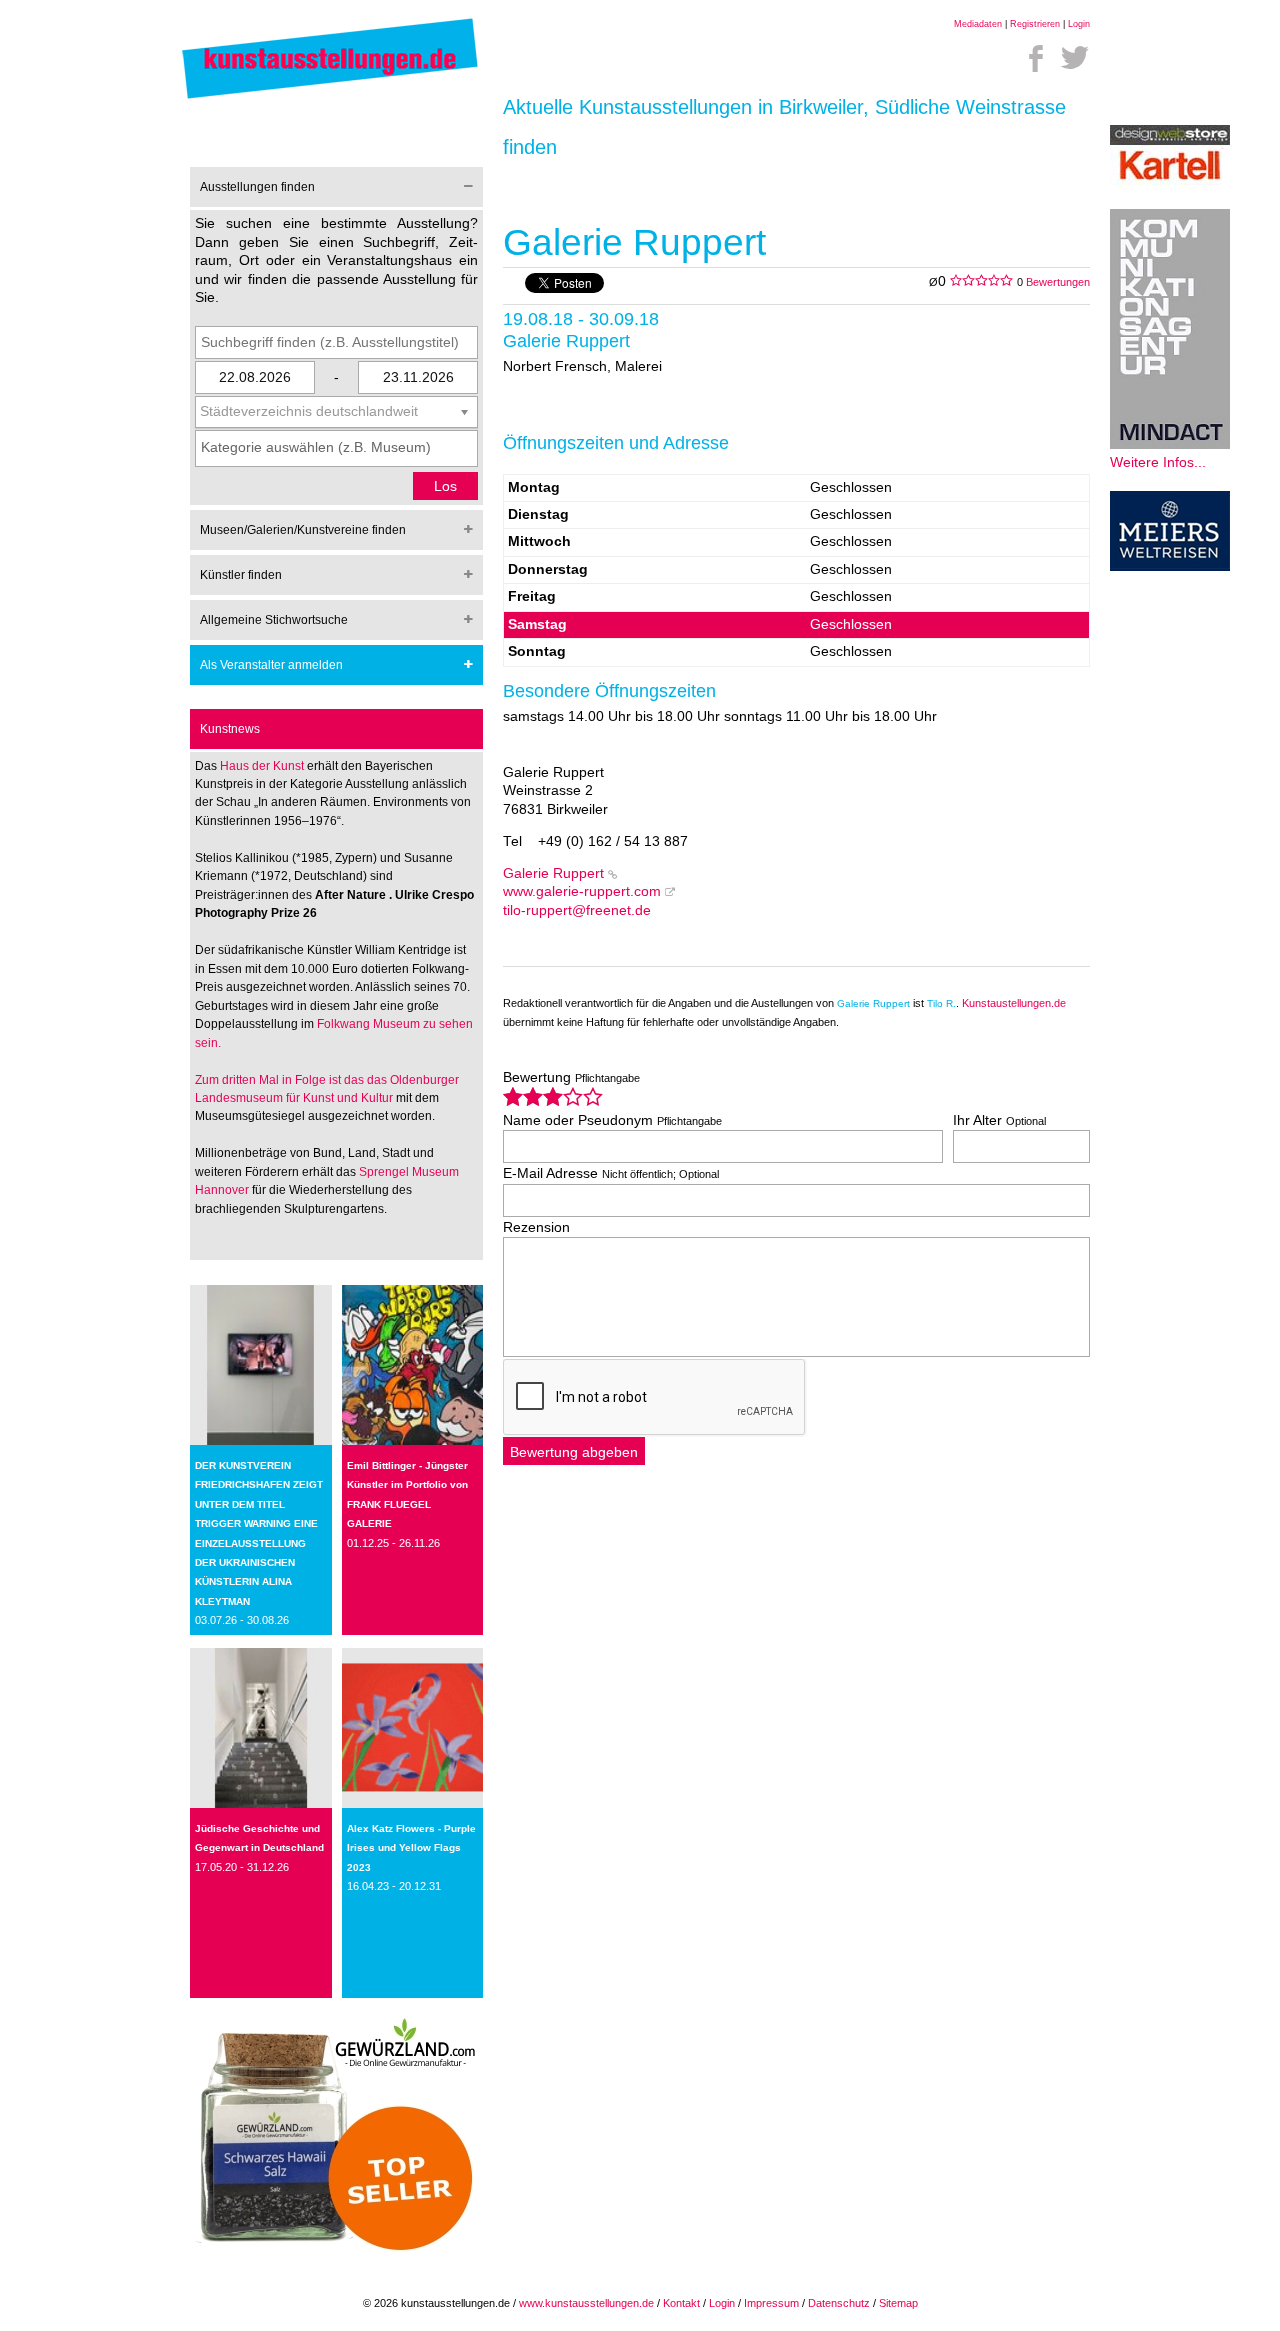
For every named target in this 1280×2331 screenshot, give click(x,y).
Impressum (771, 2303)
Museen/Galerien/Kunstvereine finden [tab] (303, 530)
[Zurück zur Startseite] (330, 97)
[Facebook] (1036, 58)
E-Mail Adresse (611, 1173)
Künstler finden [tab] (241, 575)
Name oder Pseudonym (612, 1120)
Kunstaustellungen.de (1014, 1003)
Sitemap (898, 2303)
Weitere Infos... (1158, 462)
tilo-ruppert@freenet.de (577, 910)
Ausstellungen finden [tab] (257, 187)
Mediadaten (978, 24)
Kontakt (681, 2303)
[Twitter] (1075, 58)
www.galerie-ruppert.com (582, 891)
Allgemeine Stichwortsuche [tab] (274, 620)
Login (1079, 24)
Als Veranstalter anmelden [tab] (271, 665)
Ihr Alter (999, 1120)
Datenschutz (839, 2303)
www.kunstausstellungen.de (586, 2303)
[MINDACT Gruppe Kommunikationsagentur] (1170, 444)
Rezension (536, 1227)
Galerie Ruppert (553, 873)
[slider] (553, 1096)
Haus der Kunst (263, 766)
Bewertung (571, 1077)
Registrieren (1035, 24)
